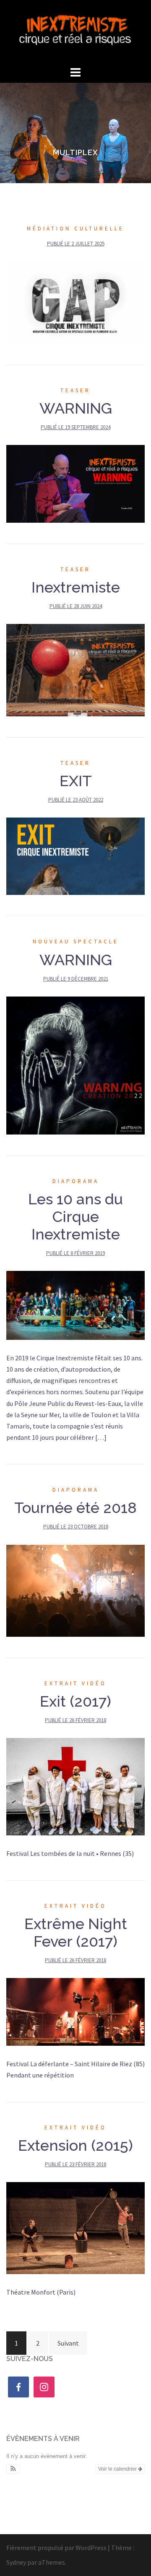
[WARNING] (75, 483)
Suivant (68, 2343)
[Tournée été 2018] (75, 1590)
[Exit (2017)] (75, 1786)
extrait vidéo (75, 1683)
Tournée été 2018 (75, 1508)
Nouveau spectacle (76, 942)
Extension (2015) (75, 2145)
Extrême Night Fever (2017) (76, 1932)
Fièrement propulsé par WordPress (56, 2548)
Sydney (16, 2562)
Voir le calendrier (118, 2469)
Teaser (75, 390)
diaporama (76, 1181)
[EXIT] (75, 856)
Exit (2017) (75, 1701)
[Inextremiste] (76, 31)
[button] (13, 2469)
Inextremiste (76, 587)
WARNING (76, 408)
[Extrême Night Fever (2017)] (75, 2011)
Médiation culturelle (75, 229)
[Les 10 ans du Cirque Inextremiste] (75, 1304)
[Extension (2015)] (75, 2227)
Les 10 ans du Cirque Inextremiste (75, 1216)
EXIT (76, 781)
